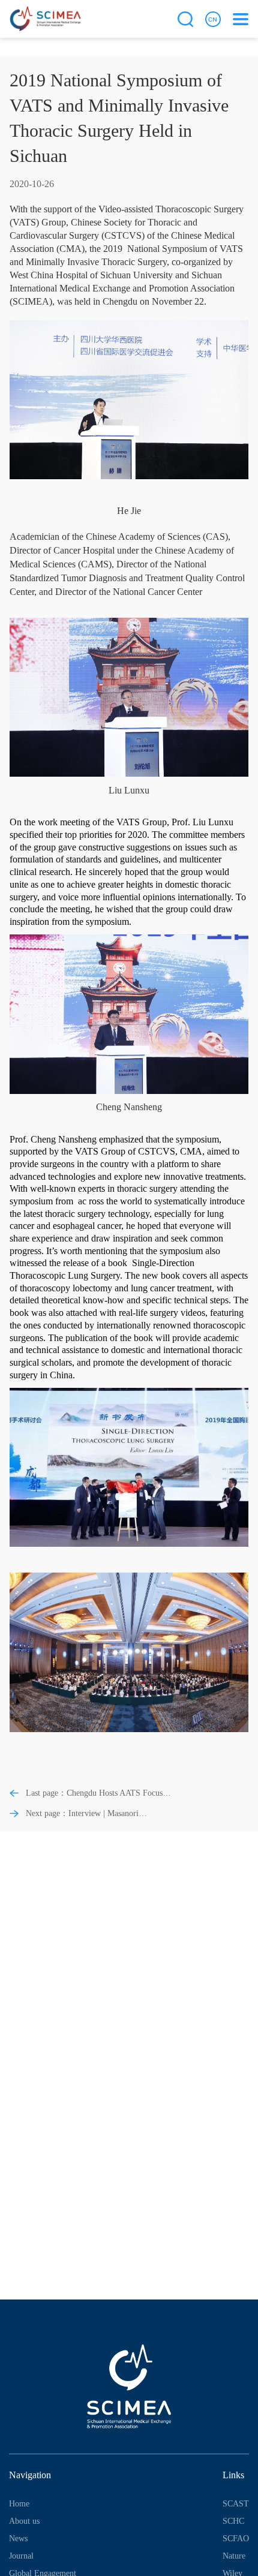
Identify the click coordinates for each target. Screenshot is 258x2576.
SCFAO (236, 2539)
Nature (234, 2556)
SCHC (233, 2521)
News (18, 2539)
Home (19, 2504)
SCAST (236, 2504)
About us (24, 2521)
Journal (21, 2556)
